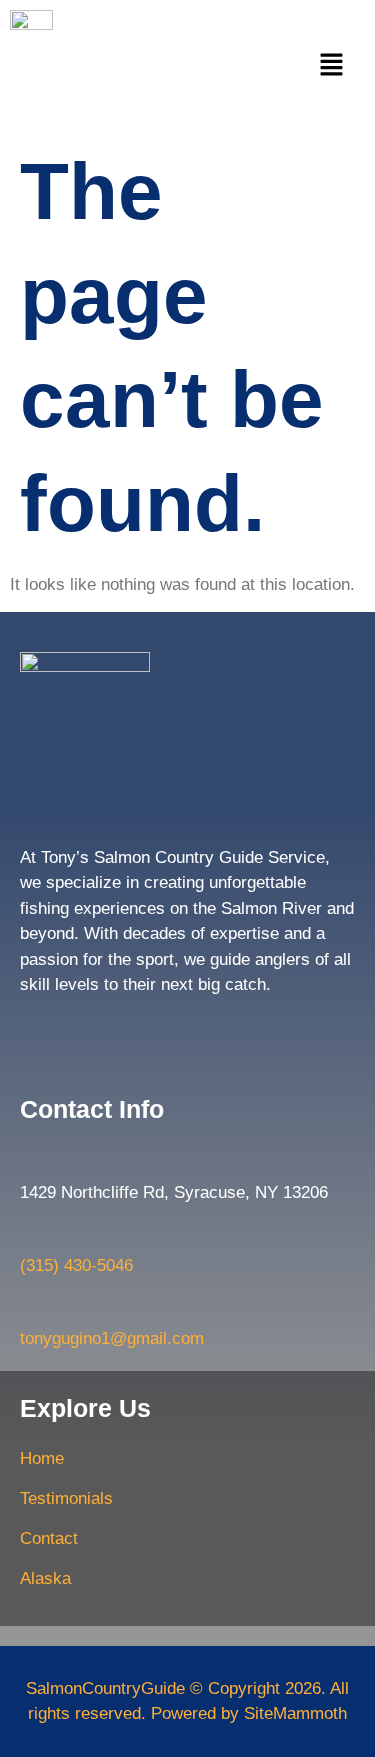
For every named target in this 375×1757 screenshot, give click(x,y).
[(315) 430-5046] (30, 1235)
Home (42, 1458)
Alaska (45, 1578)
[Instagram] (77, 1032)
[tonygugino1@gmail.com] (30, 1308)
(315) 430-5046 (76, 1265)
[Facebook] (37, 1032)
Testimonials (66, 1498)
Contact (49, 1538)
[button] (332, 66)
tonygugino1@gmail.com (112, 1338)
